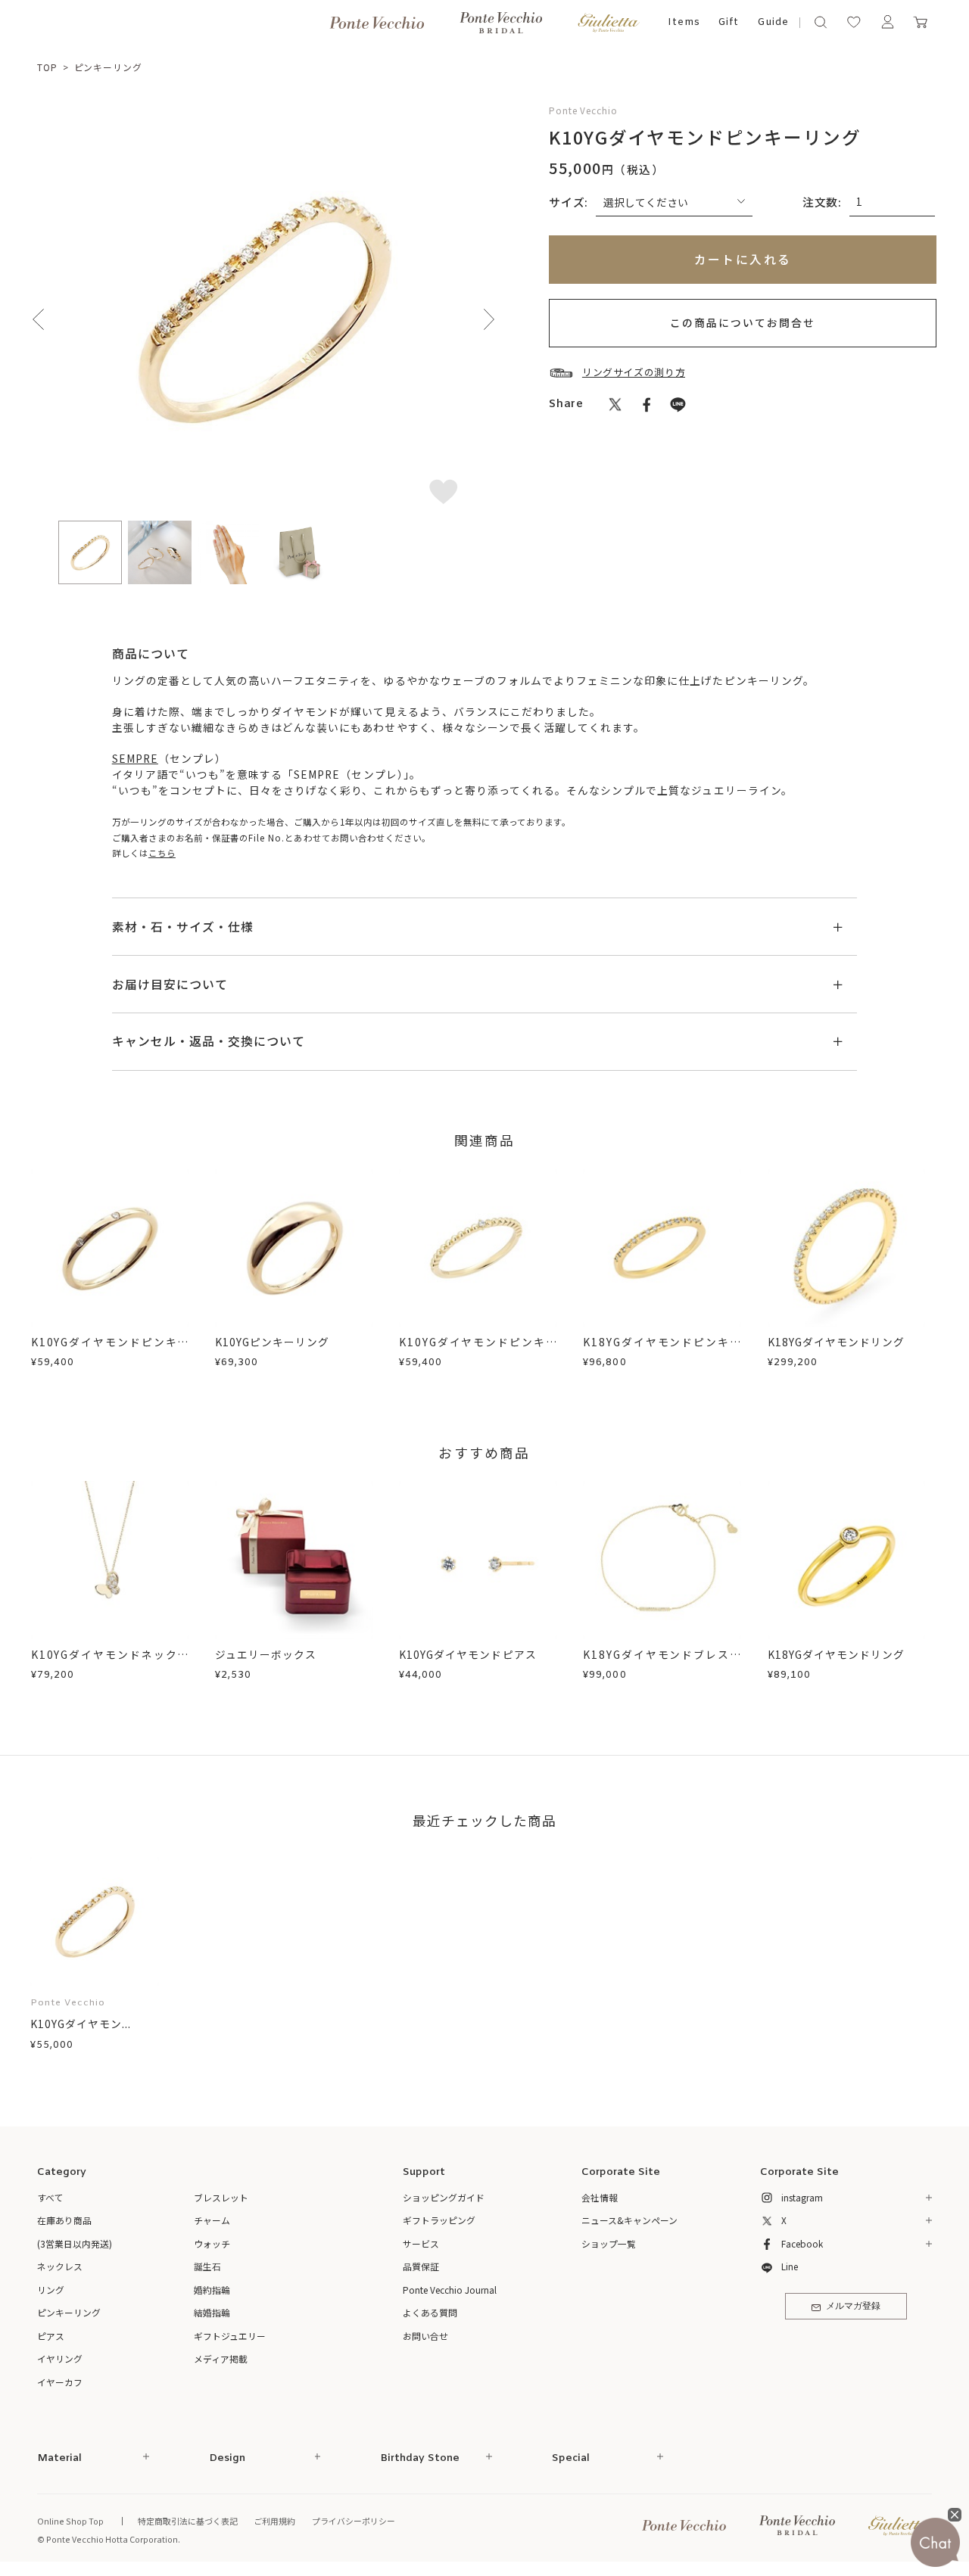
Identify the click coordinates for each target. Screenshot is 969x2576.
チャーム (212, 2220)
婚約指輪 (212, 2290)
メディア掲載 (221, 2358)
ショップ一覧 (609, 2243)
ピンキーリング (108, 67)
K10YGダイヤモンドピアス (467, 1654)
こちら (162, 853)
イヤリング (60, 2358)
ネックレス (60, 2266)
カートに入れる (743, 259)
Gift (729, 22)
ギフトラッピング (439, 2220)
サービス (421, 2243)
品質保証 (421, 2266)
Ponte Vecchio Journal (450, 2290)
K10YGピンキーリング (272, 1342)
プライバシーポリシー (354, 2521)
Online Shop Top (70, 2521)
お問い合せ (425, 2336)
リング (51, 2290)
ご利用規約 (274, 2521)
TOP (47, 67)
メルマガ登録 (853, 2307)
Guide (773, 22)
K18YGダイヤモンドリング (836, 1342)
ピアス (51, 2336)
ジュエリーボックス (266, 1654)
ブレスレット (221, 2197)
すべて (50, 2197)
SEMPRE (135, 758)
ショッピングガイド (444, 2197)
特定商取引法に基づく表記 (188, 2521)
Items (684, 22)
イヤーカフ (60, 2382)
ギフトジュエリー (230, 2336)
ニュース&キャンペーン (629, 2220)
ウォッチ (212, 2243)
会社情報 (600, 2197)
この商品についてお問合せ (743, 322)
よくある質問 (430, 2312)
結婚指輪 (212, 2312)
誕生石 (207, 2266)
